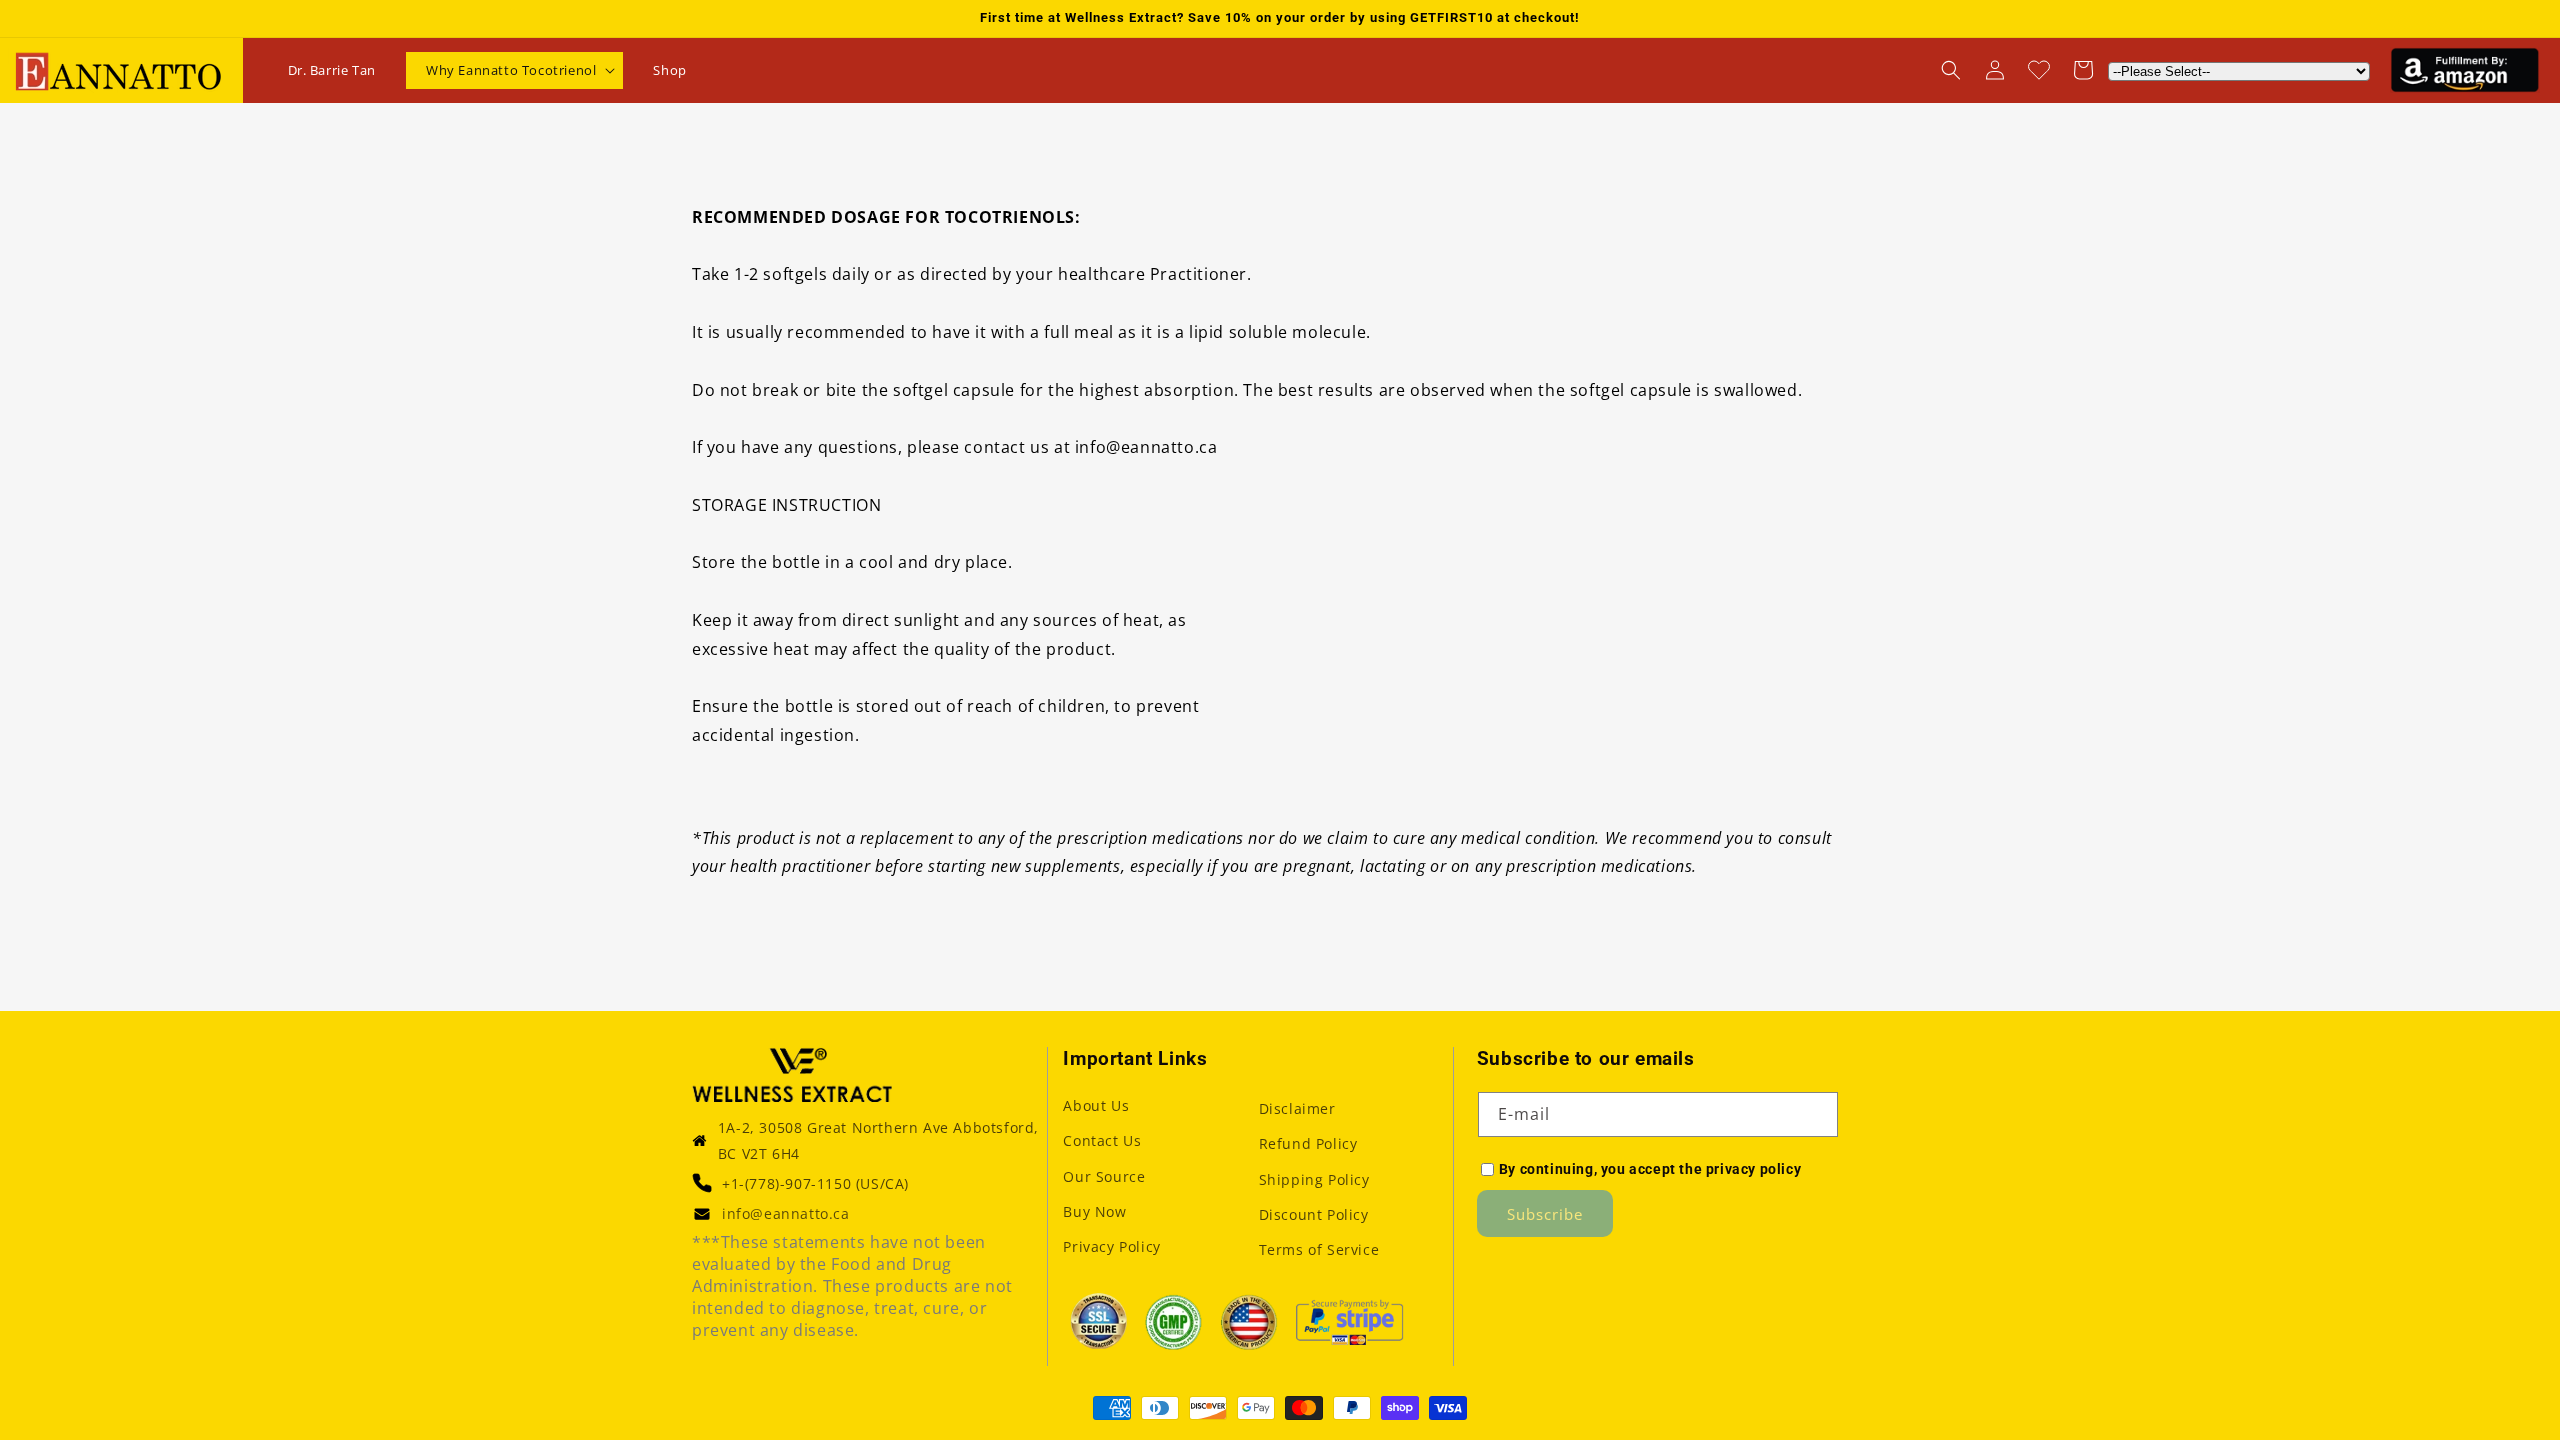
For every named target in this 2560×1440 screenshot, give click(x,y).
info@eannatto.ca (786, 1213)
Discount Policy (1314, 1214)
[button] (514, 70)
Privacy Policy (1111, 1246)
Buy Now (1094, 1211)
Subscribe (1545, 1214)
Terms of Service (1319, 1249)
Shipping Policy (1314, 1179)
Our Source (1104, 1176)
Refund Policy (1308, 1143)
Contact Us (1102, 1140)
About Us (1096, 1105)
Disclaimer (1297, 1108)
